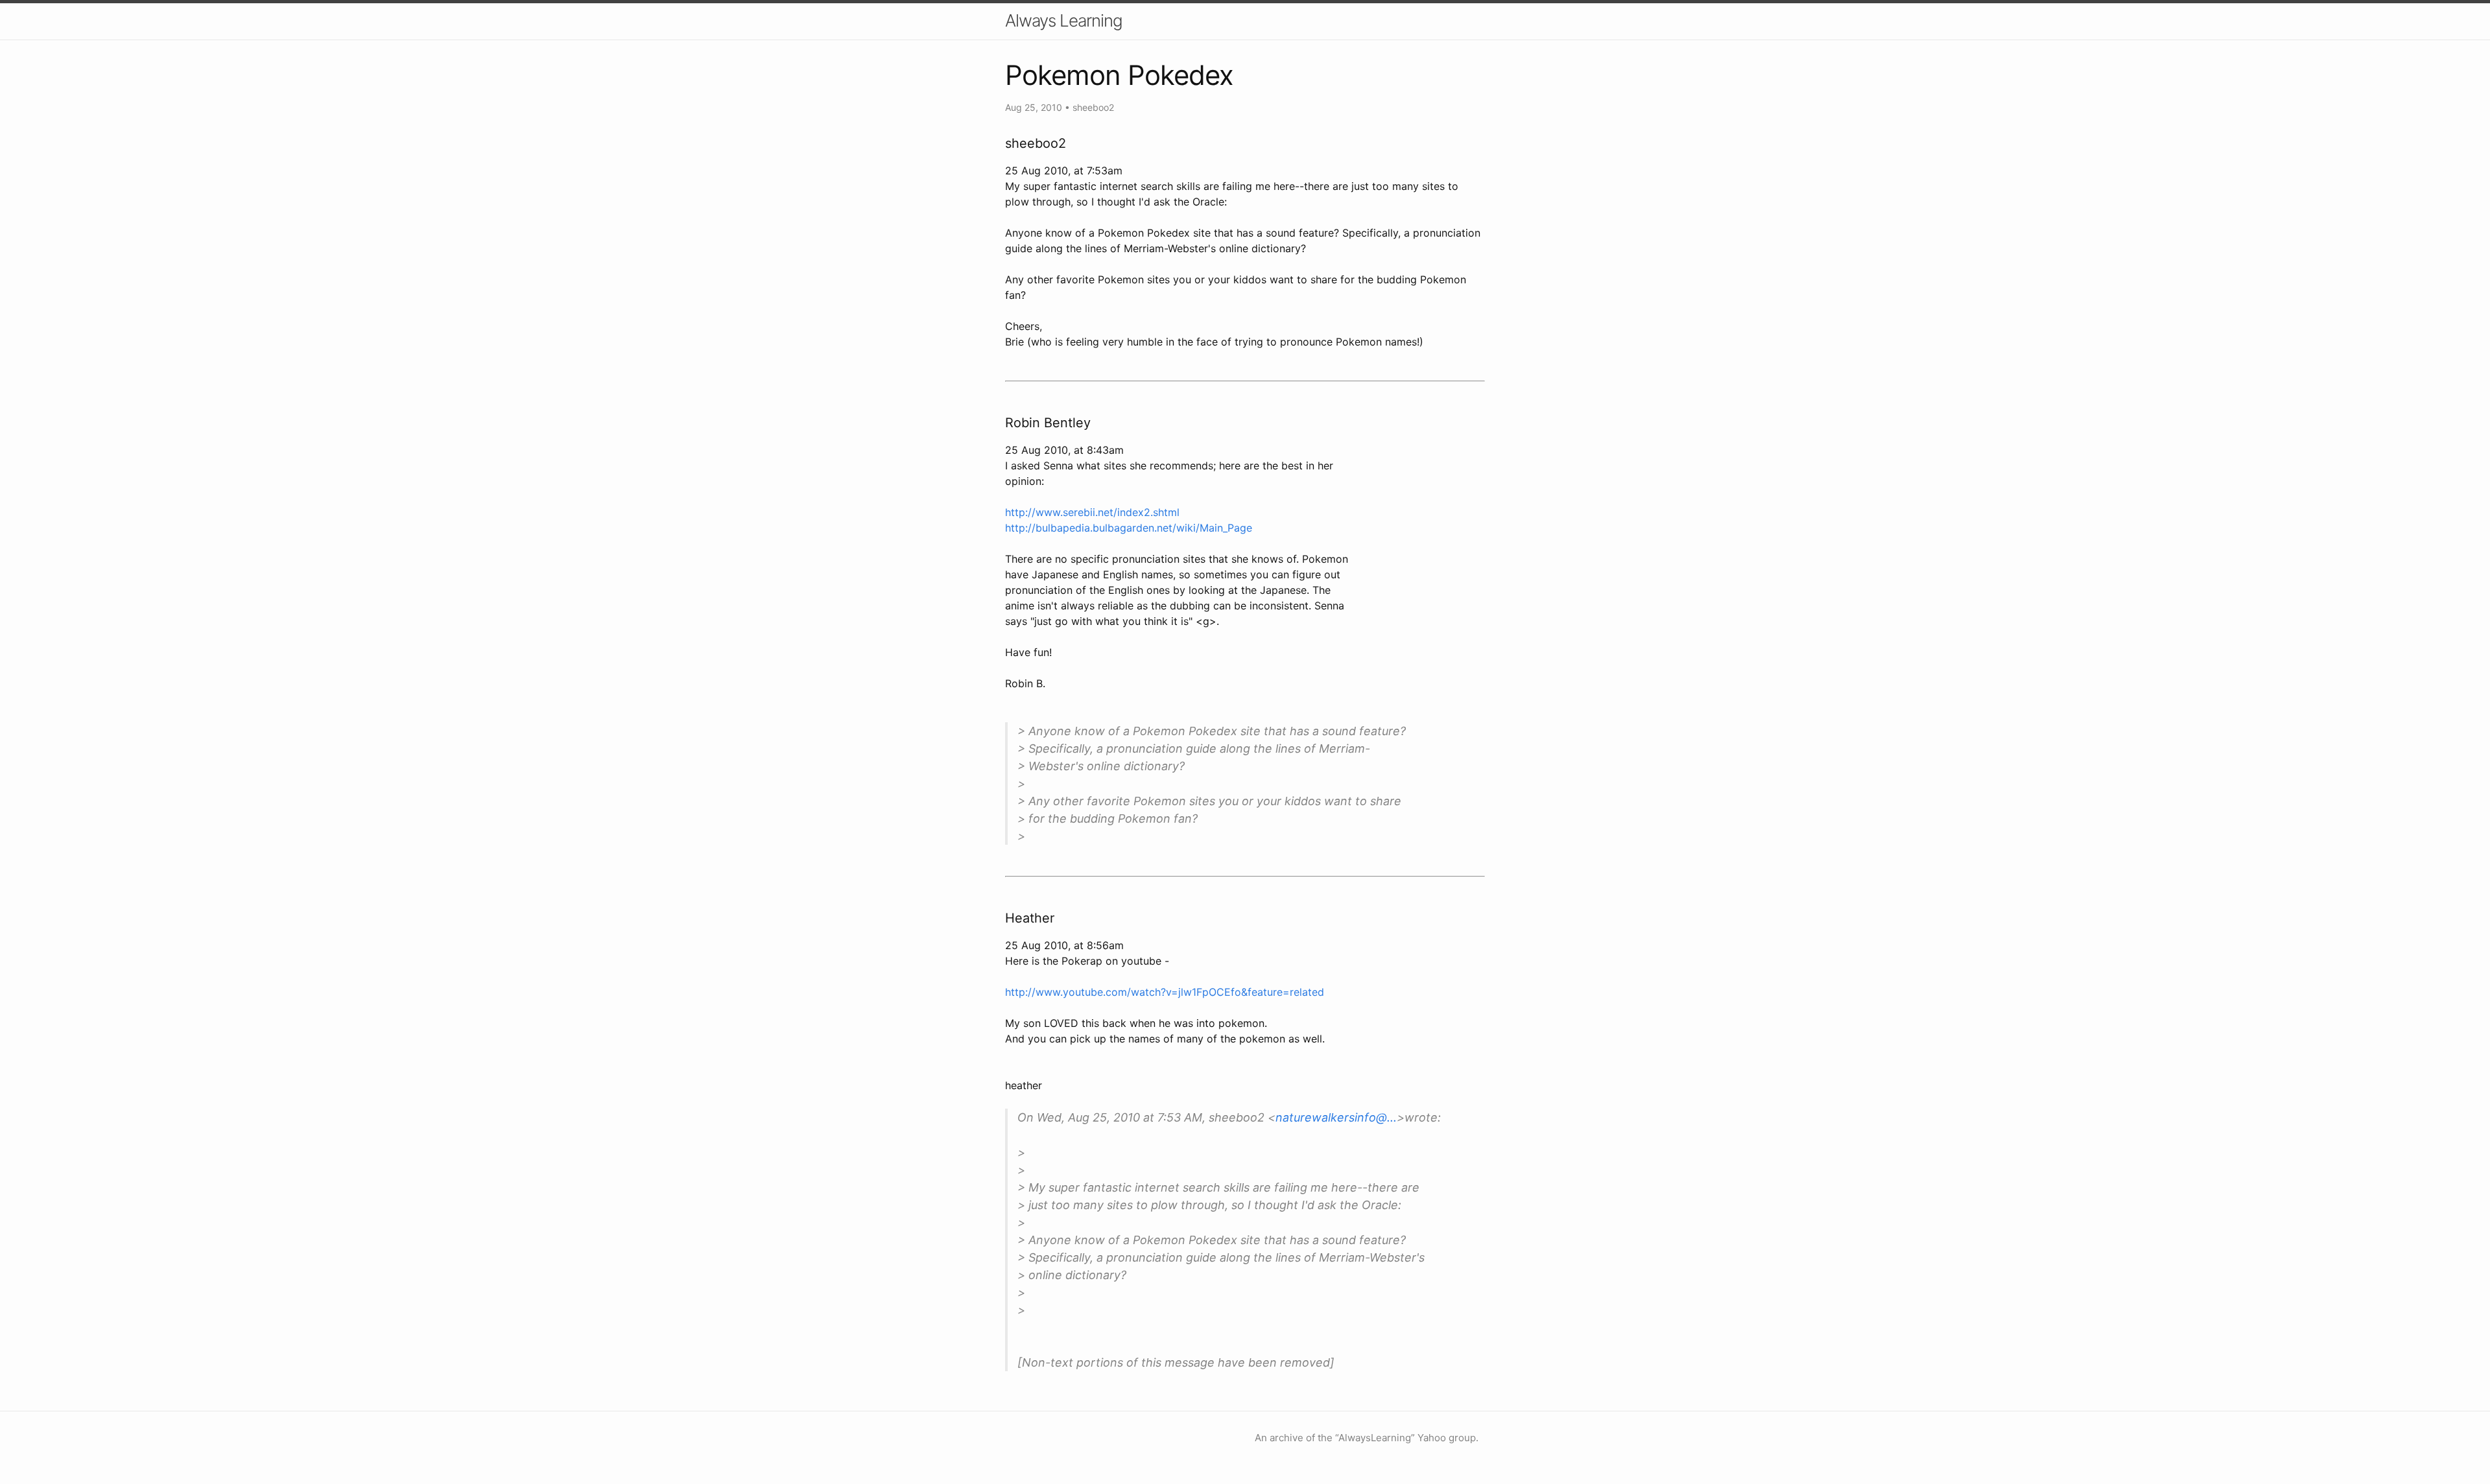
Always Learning (1064, 20)
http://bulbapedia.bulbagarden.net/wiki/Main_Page (1129, 528)
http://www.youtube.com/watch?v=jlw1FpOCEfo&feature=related (1165, 992)
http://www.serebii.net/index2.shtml (1092, 512)
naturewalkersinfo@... (1336, 1117)
